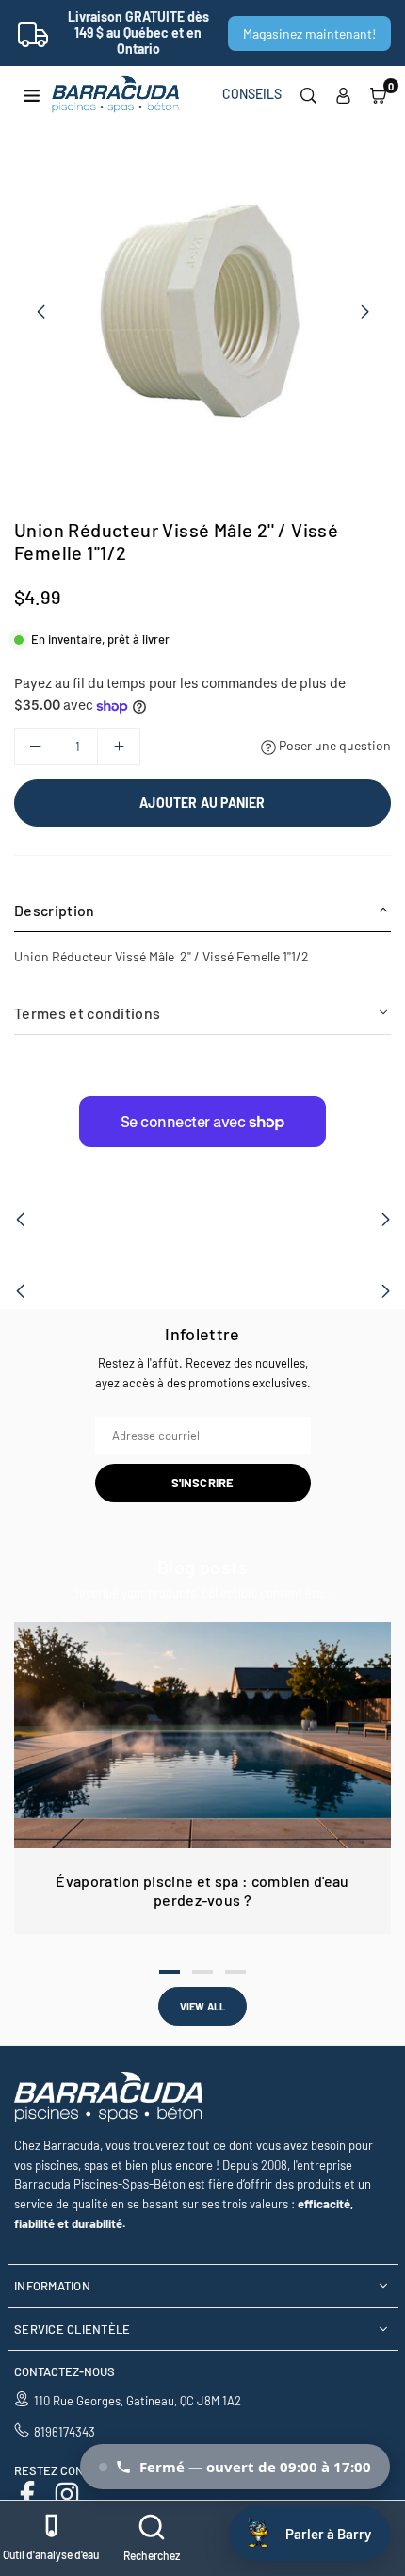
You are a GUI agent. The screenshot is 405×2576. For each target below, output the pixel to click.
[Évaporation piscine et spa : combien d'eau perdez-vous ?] (202, 1735)
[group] (202, 311)
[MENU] (32, 94)
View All (203, 2006)
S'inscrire (203, 1483)
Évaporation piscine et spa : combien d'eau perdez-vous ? (202, 1891)
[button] (378, 94)
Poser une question (333, 745)
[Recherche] (308, 94)
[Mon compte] (343, 94)
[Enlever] (36, 747)
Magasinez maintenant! (309, 33)
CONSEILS (252, 94)
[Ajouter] (119, 747)
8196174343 (65, 2432)
